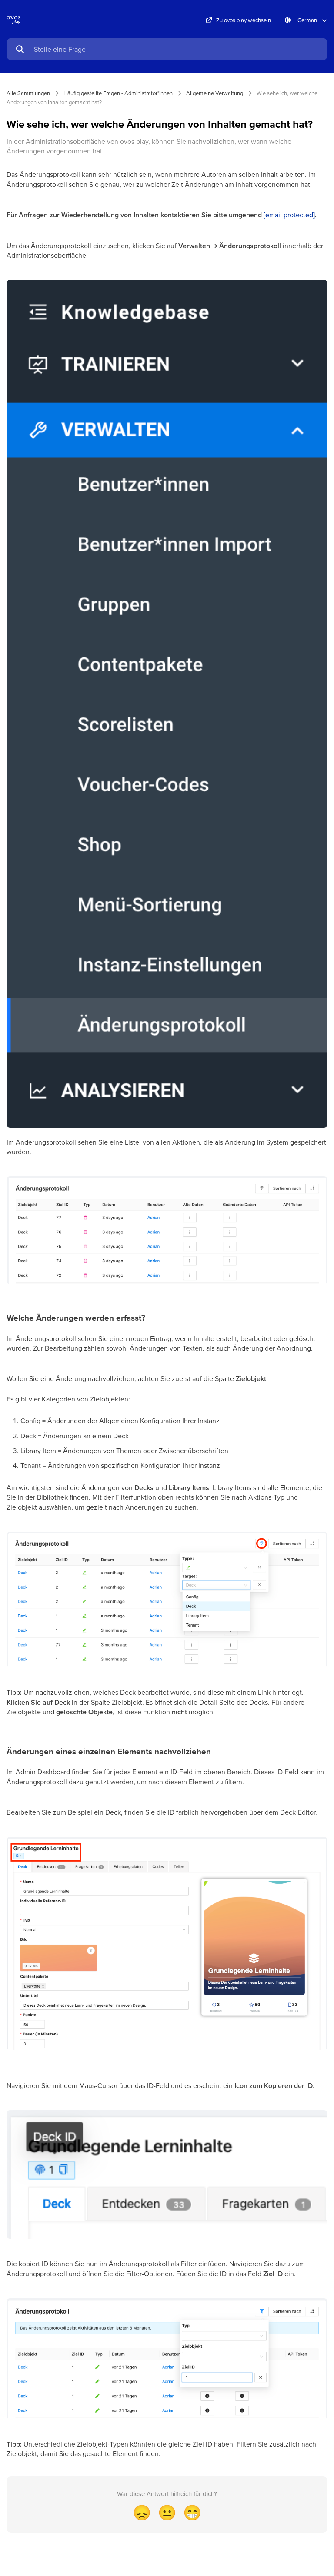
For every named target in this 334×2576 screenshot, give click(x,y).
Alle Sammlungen (28, 93)
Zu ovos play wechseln (244, 20)
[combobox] (177, 49)
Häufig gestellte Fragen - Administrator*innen (118, 93)
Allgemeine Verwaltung (215, 93)
